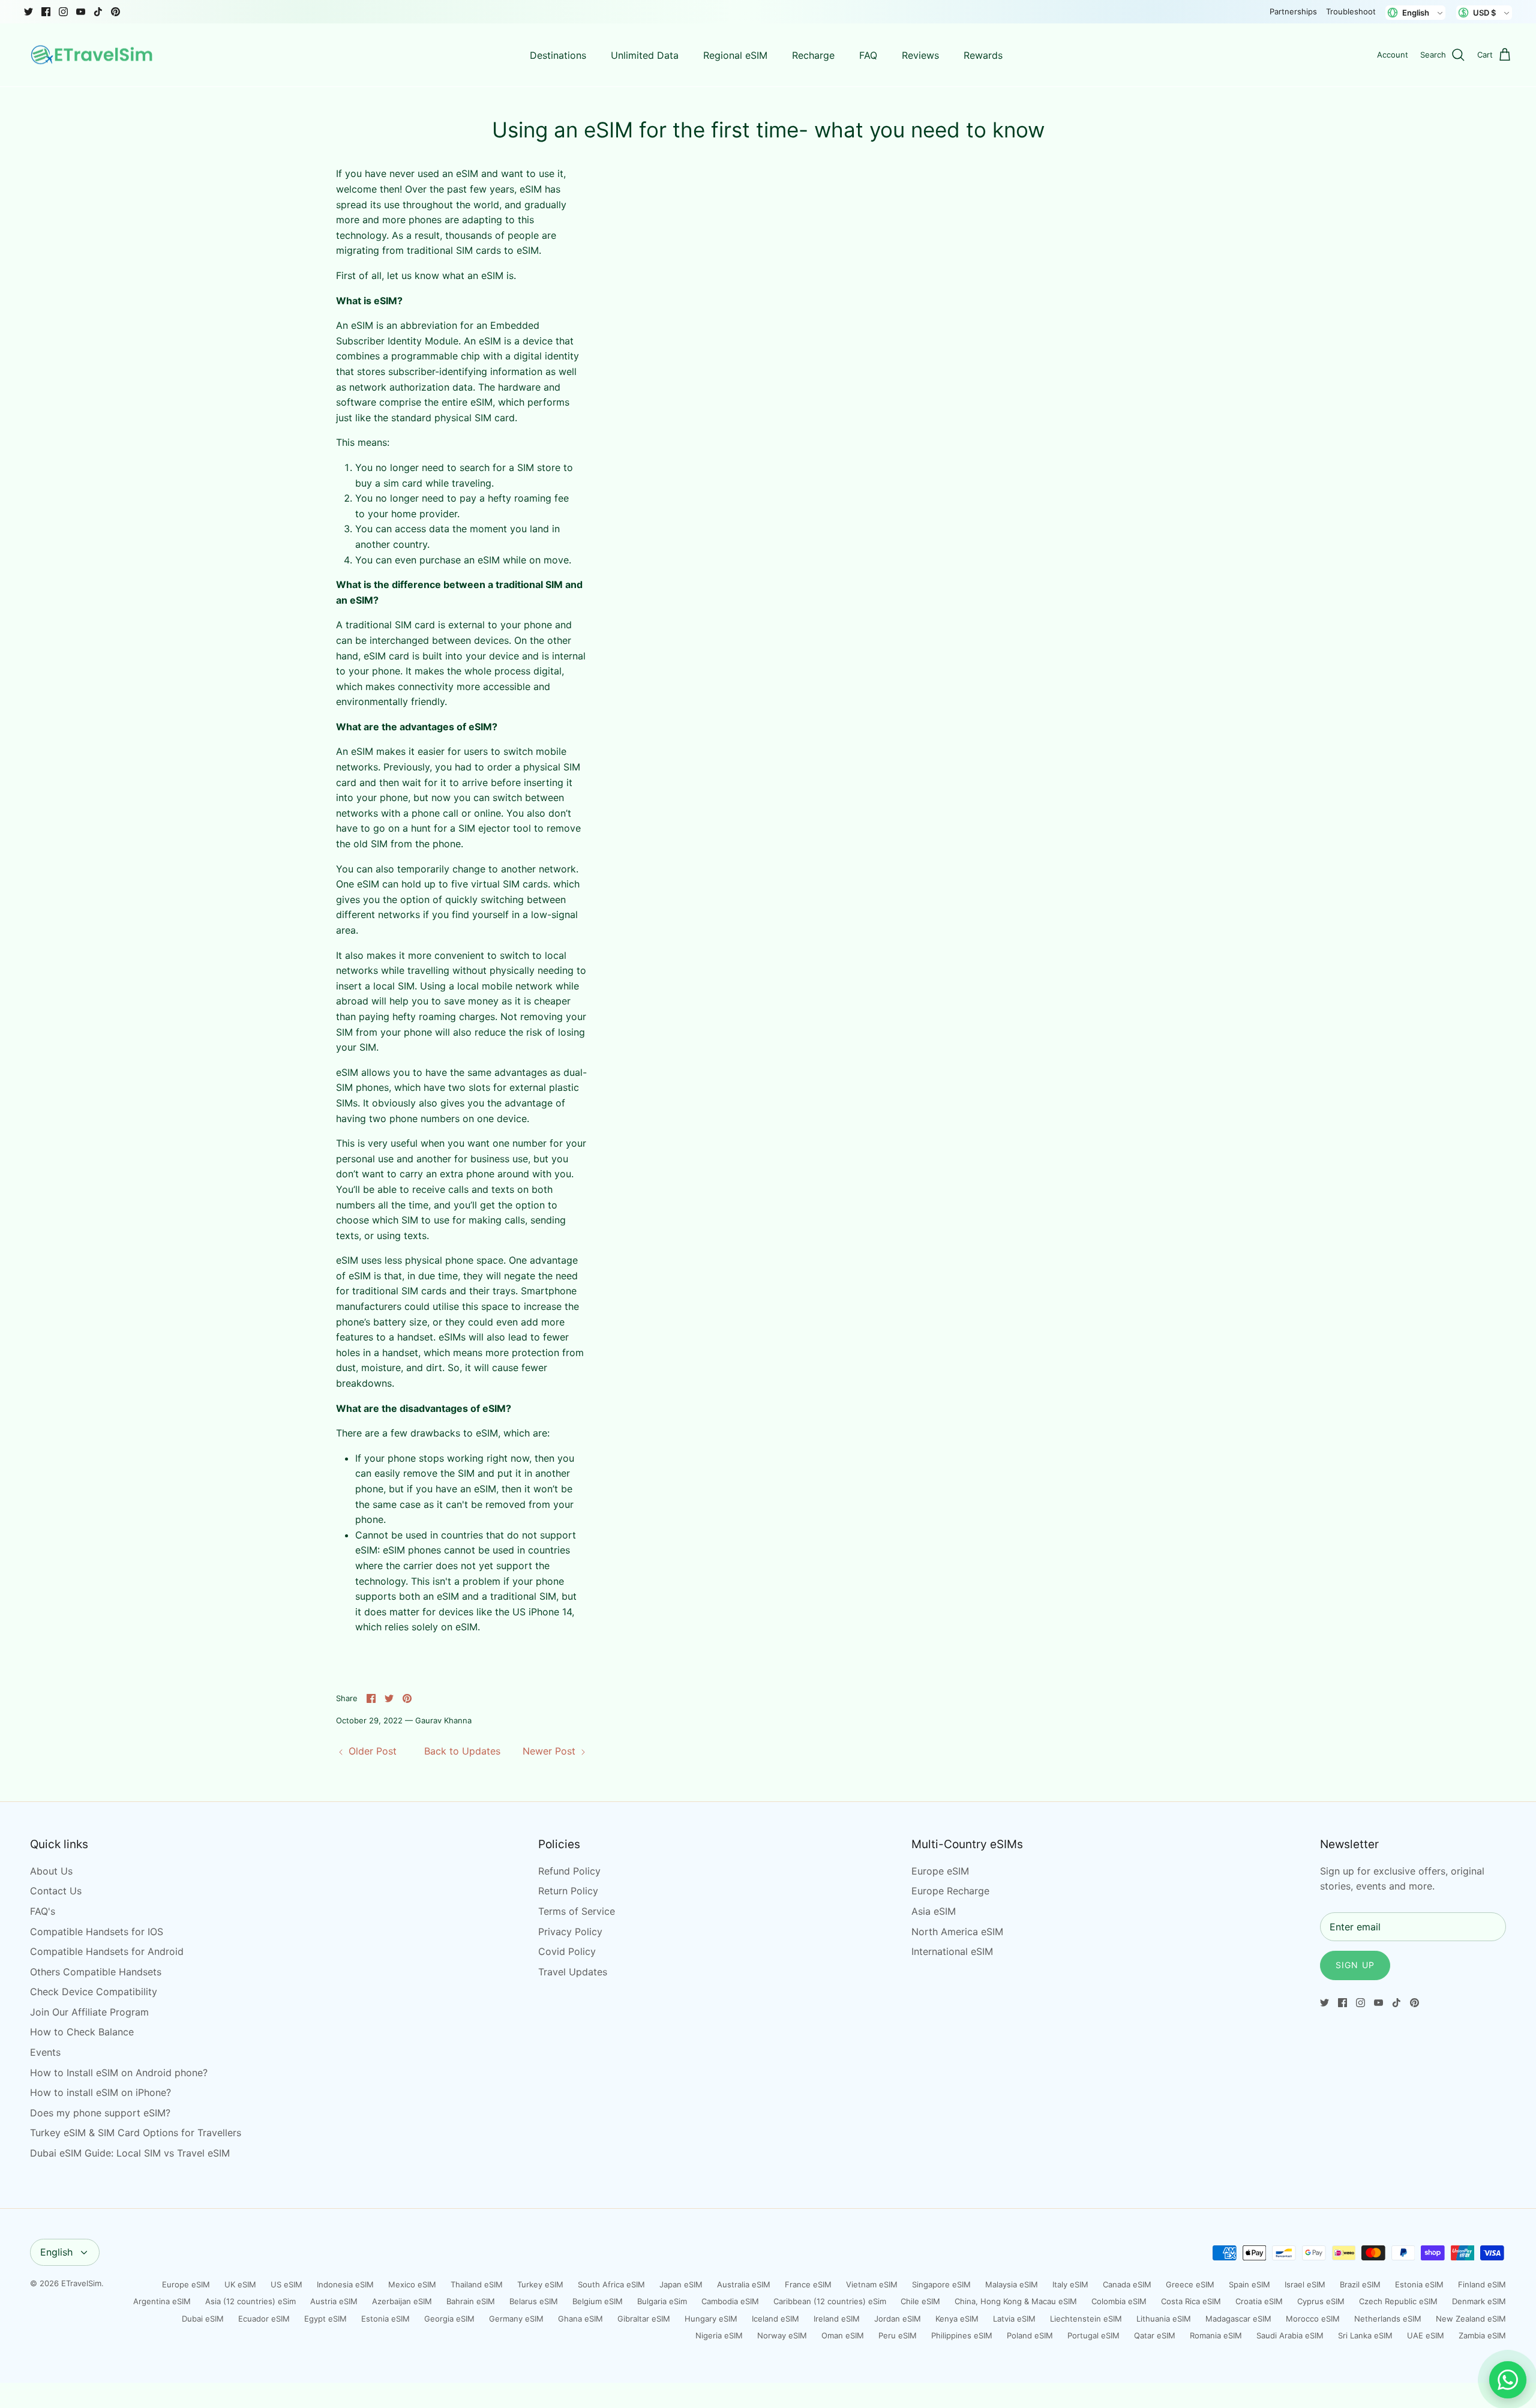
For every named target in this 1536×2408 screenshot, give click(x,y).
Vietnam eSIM (872, 2284)
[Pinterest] (115, 12)
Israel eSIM (1305, 2284)
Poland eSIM (1030, 2335)
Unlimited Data (645, 55)
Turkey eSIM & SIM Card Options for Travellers (136, 2133)
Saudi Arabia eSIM (1290, 2335)
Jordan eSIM (898, 2319)
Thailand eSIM (477, 2284)
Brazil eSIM (1360, 2284)
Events (45, 2052)
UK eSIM (240, 2284)
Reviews (920, 55)
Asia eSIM (934, 1911)
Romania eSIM (1216, 2335)
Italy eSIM (1070, 2284)
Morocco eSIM (1313, 2319)
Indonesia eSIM (345, 2284)
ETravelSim (81, 2283)
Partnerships (1293, 11)
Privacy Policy (570, 1932)
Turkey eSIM (540, 2284)
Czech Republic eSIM (1398, 2301)
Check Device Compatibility (94, 1992)
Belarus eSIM (534, 2301)
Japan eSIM (681, 2284)
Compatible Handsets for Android (107, 1951)
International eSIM (952, 1951)
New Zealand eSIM (1471, 2319)
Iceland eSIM (775, 2319)
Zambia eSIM (1482, 2335)
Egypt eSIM (325, 2319)
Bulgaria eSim (662, 2301)
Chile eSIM (920, 2301)
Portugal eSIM (1093, 2335)
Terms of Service (577, 1911)
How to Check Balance (82, 2032)
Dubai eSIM (203, 2319)
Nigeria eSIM (719, 2335)
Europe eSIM (940, 1871)
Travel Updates (573, 1972)
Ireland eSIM (837, 2319)
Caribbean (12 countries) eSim (830, 2301)
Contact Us (56, 1891)
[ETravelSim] (93, 55)
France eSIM (808, 2284)
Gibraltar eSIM (644, 2319)
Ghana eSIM (580, 2319)
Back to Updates (462, 1751)
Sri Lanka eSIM (1365, 2335)
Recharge (813, 55)
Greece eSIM (1190, 2284)
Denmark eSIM (1479, 2301)
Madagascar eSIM (1238, 2319)
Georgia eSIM (449, 2319)
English (56, 2252)
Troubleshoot (1351, 11)
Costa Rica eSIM (1191, 2301)
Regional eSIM (735, 55)
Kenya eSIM (957, 2319)
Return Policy (568, 1891)
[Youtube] (81, 12)
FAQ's (43, 1911)
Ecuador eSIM (264, 2319)
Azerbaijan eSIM (402, 2301)
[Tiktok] (98, 12)
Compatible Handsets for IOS (97, 1932)
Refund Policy (569, 1871)
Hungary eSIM (711, 2319)
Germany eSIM (516, 2319)
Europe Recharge (950, 1891)
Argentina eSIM (162, 2301)
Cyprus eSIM (1321, 2301)
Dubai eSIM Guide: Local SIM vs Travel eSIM (130, 2153)
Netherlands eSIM (1388, 2319)
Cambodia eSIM (730, 2301)
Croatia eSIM (1259, 2301)
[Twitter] (28, 12)
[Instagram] (63, 12)
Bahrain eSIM (471, 2301)
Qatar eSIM (1155, 2335)
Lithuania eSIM (1164, 2319)
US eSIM (286, 2284)
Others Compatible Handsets (96, 1972)
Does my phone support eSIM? (100, 2113)
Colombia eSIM (1119, 2301)
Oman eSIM (843, 2335)
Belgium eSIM (598, 2301)
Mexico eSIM (412, 2284)
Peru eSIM (898, 2335)
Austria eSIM (334, 2301)
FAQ (868, 55)
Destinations (558, 55)
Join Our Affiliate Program (89, 2012)
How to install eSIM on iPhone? (100, 2092)
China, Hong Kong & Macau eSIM (1016, 2301)
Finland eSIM (1482, 2284)
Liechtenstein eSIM (1086, 2319)
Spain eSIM (1249, 2284)
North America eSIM (957, 1932)
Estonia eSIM (1419, 2284)
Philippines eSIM (962, 2335)
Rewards (983, 55)
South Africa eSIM (611, 2284)
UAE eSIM (1426, 2335)
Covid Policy (567, 1951)
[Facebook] (46, 12)
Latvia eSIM (1014, 2319)
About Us (51, 1871)
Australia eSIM (744, 2284)
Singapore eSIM (941, 2284)
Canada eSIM (1127, 2284)
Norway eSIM (782, 2335)
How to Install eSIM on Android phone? (119, 2073)
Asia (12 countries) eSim (250, 2301)
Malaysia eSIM (1012, 2284)
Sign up (1355, 1965)
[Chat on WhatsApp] (1508, 2380)
